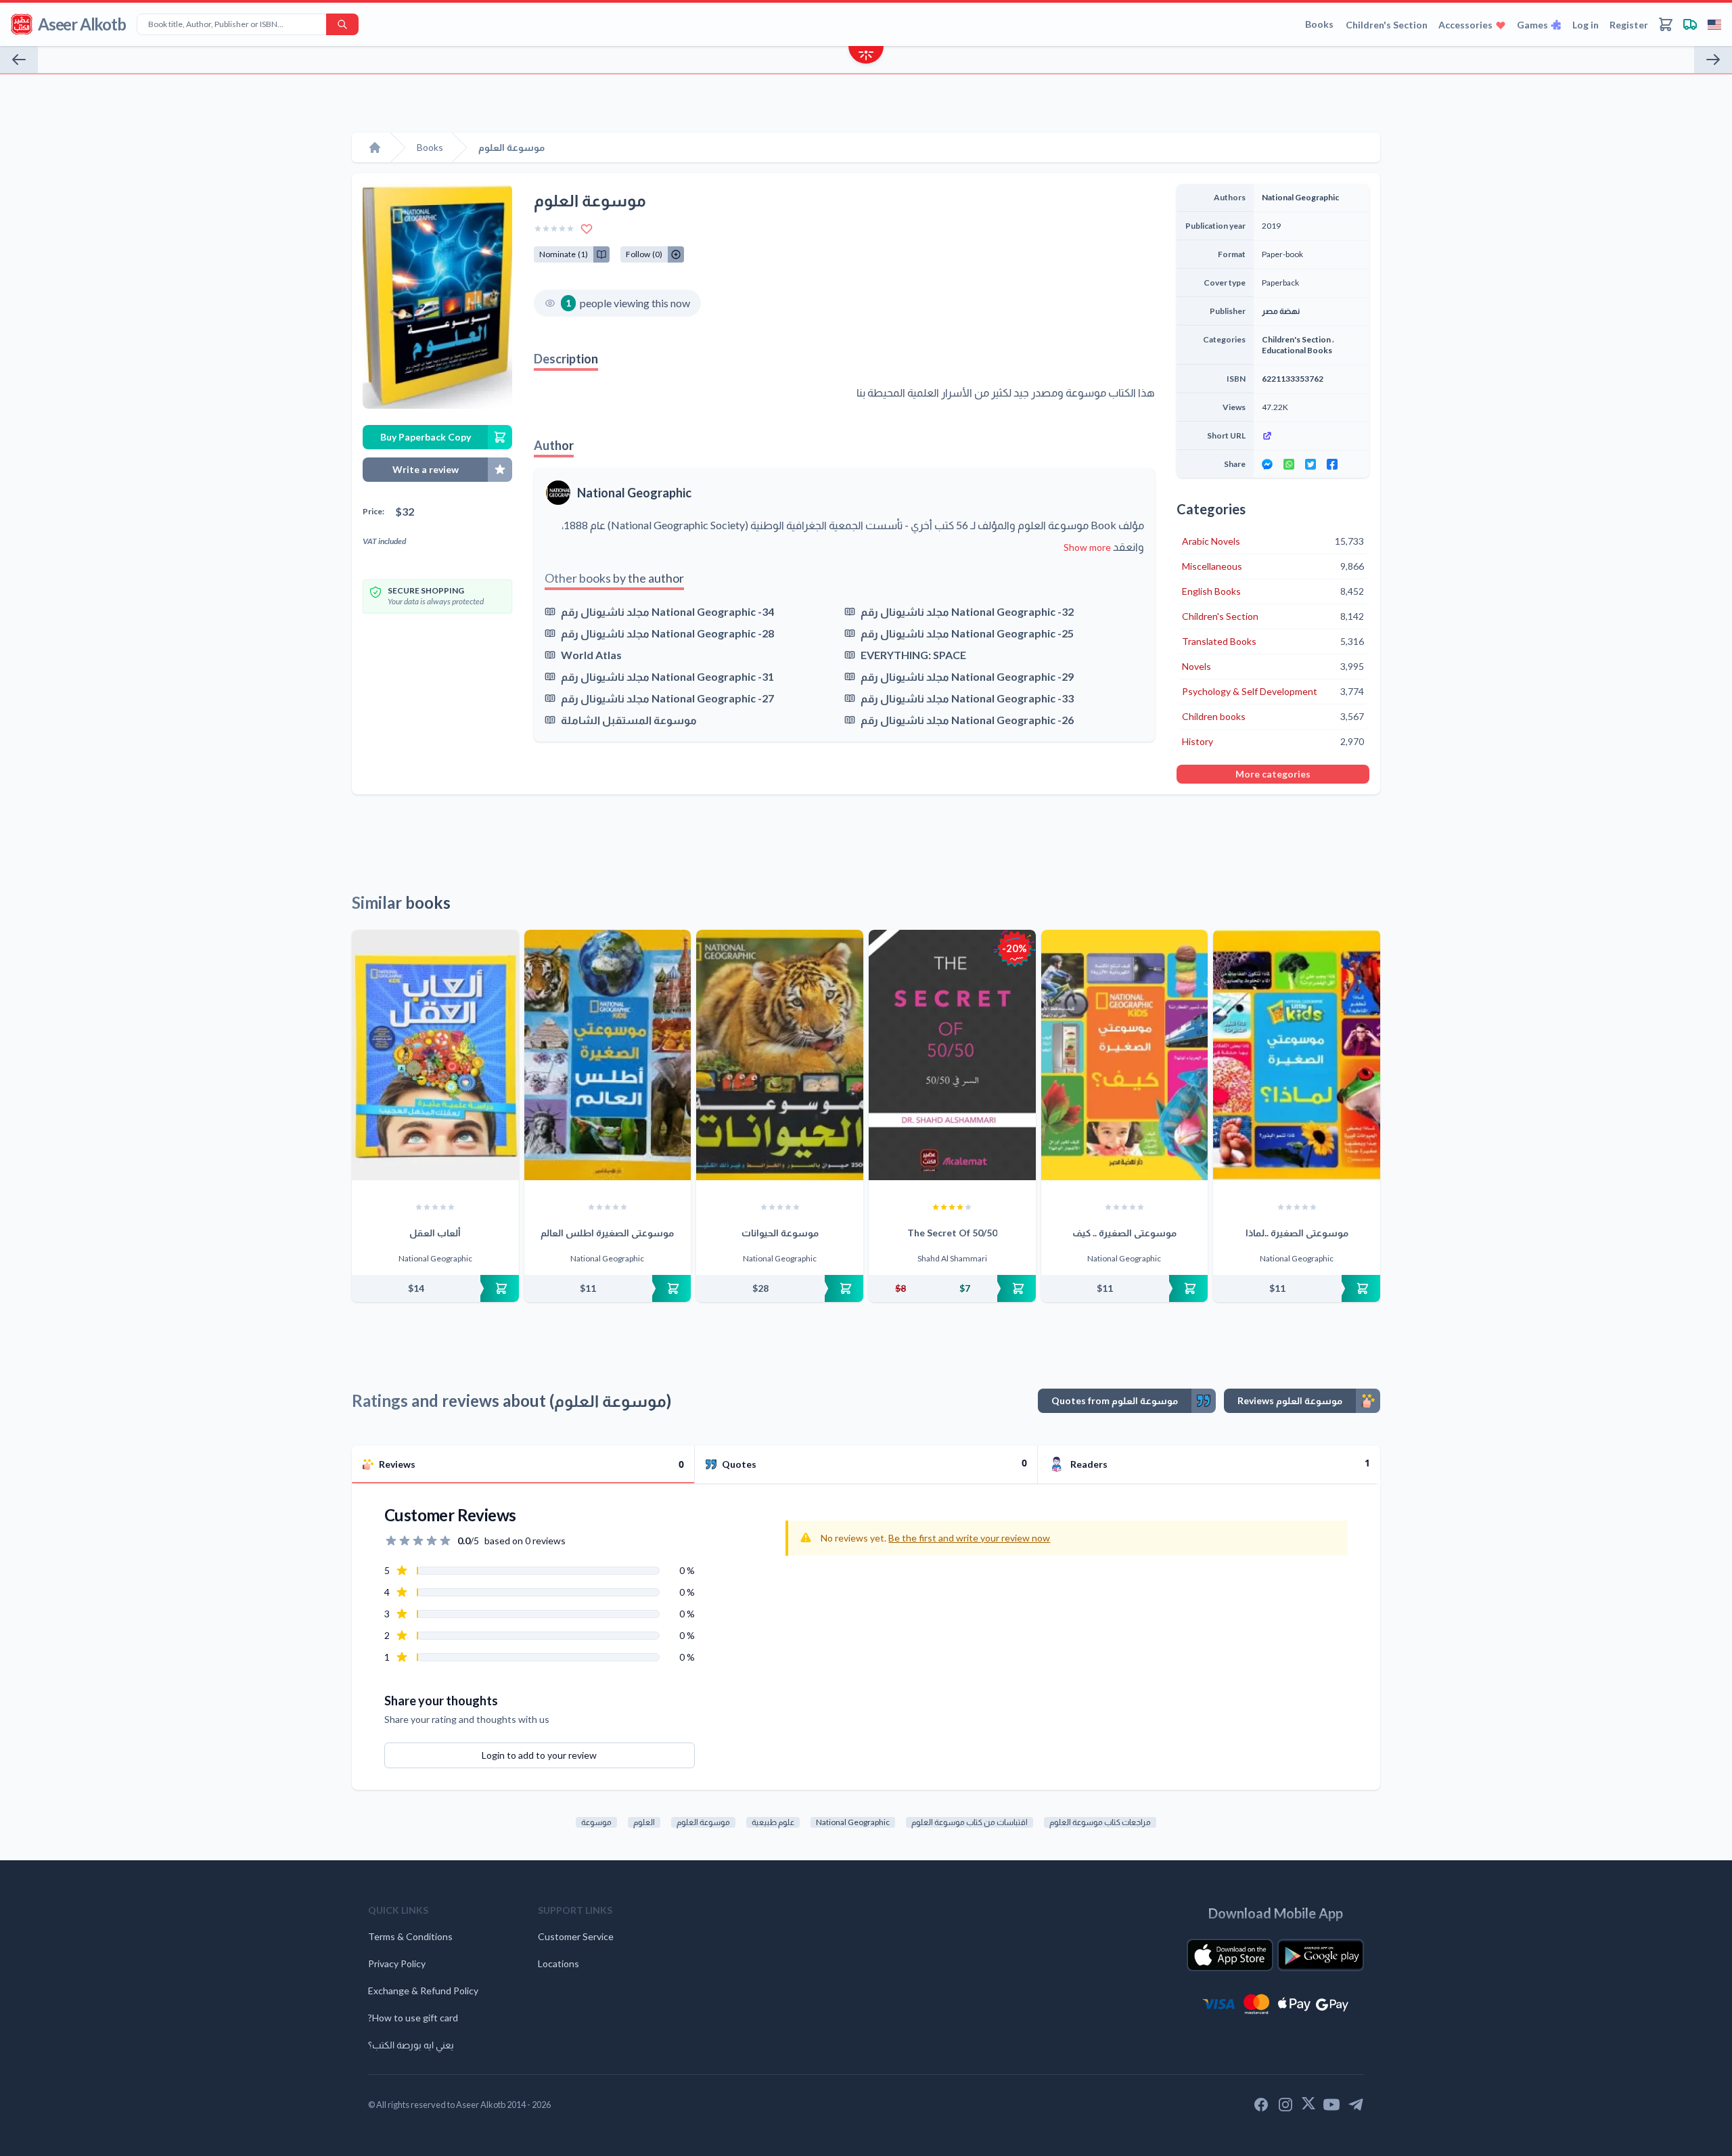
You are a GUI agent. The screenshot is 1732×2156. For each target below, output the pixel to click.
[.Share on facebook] (1332, 464)
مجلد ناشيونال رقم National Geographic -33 (967, 698)
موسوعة (596, 1822)
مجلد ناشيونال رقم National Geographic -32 (967, 611)
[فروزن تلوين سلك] (1713, 60)
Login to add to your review (539, 1755)
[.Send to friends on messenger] (1267, 464)
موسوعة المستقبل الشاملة (629, 720)
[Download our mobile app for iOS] (1230, 1955)
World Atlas (591, 655)
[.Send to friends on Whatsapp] (1289, 464)
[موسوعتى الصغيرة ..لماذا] (1297, 1055)
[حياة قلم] (19, 60)
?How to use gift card (413, 2018)
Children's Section (1387, 25)
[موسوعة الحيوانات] (780, 1055)
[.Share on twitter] (1311, 464)
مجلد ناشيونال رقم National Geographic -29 (967, 676)
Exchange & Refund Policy (423, 1991)
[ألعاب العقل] (435, 1055)
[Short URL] (1312, 436)
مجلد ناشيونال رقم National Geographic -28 (667, 633)
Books (1319, 24)
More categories (1273, 774)
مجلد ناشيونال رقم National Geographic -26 (967, 720)
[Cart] (1666, 24)
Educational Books (1297, 350)
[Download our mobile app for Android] (1321, 1955)
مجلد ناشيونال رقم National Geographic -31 (667, 676)
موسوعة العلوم (703, 1822)
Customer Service (576, 1936)
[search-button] (342, 24)
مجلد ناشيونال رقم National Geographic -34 (667, 611)
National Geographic (634, 493)
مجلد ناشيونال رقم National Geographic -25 (967, 633)
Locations (559, 1963)
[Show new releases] (866, 57)
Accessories (1465, 25)
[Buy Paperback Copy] (435, 1288)
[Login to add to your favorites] (587, 229)
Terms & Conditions (410, 1936)
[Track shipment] (1690, 24)
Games (1532, 25)
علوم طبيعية (773, 1822)
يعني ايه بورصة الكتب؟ (411, 2045)
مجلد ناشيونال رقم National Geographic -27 (667, 698)
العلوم (644, 1822)
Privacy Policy (397, 1963)
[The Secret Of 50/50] (952, 1055)
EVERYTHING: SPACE (913, 655)
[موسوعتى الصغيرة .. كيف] (1125, 1055)
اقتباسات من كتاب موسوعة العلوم (970, 1822)
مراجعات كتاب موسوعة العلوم (1100, 1822)
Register (1629, 25)
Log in (1586, 25)
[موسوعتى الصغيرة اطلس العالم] (608, 1055)
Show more (1087, 547)
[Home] (375, 148)
